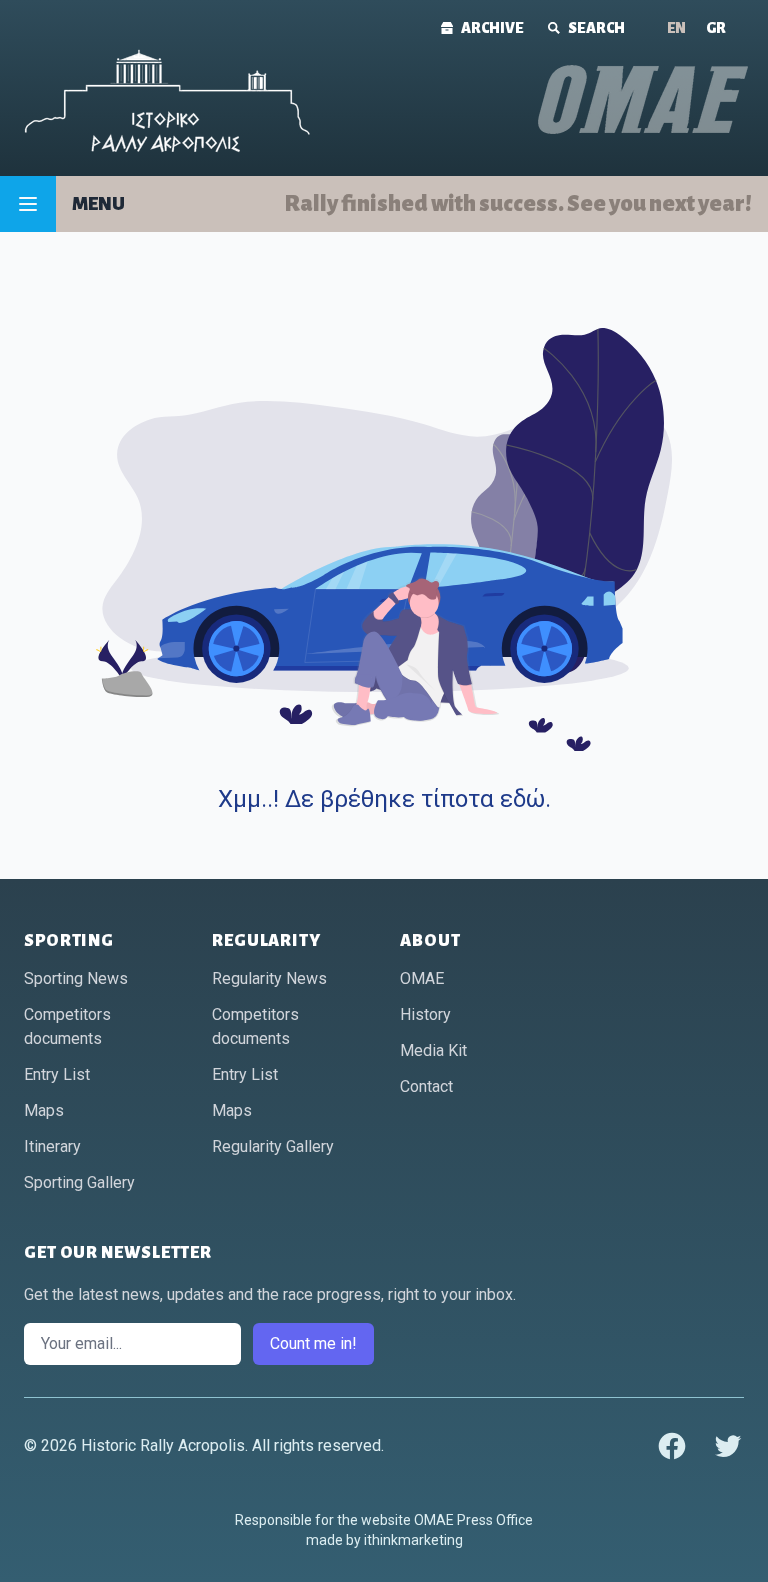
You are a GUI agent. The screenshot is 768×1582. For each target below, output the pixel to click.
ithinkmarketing (413, 1540)
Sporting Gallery (79, 1182)
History (425, 1014)
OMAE (422, 978)
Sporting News (76, 978)
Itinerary (52, 1146)
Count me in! (313, 1343)
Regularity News (269, 978)
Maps (44, 1110)
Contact (426, 1086)
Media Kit (433, 1050)
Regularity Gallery (273, 1146)
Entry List (57, 1074)
